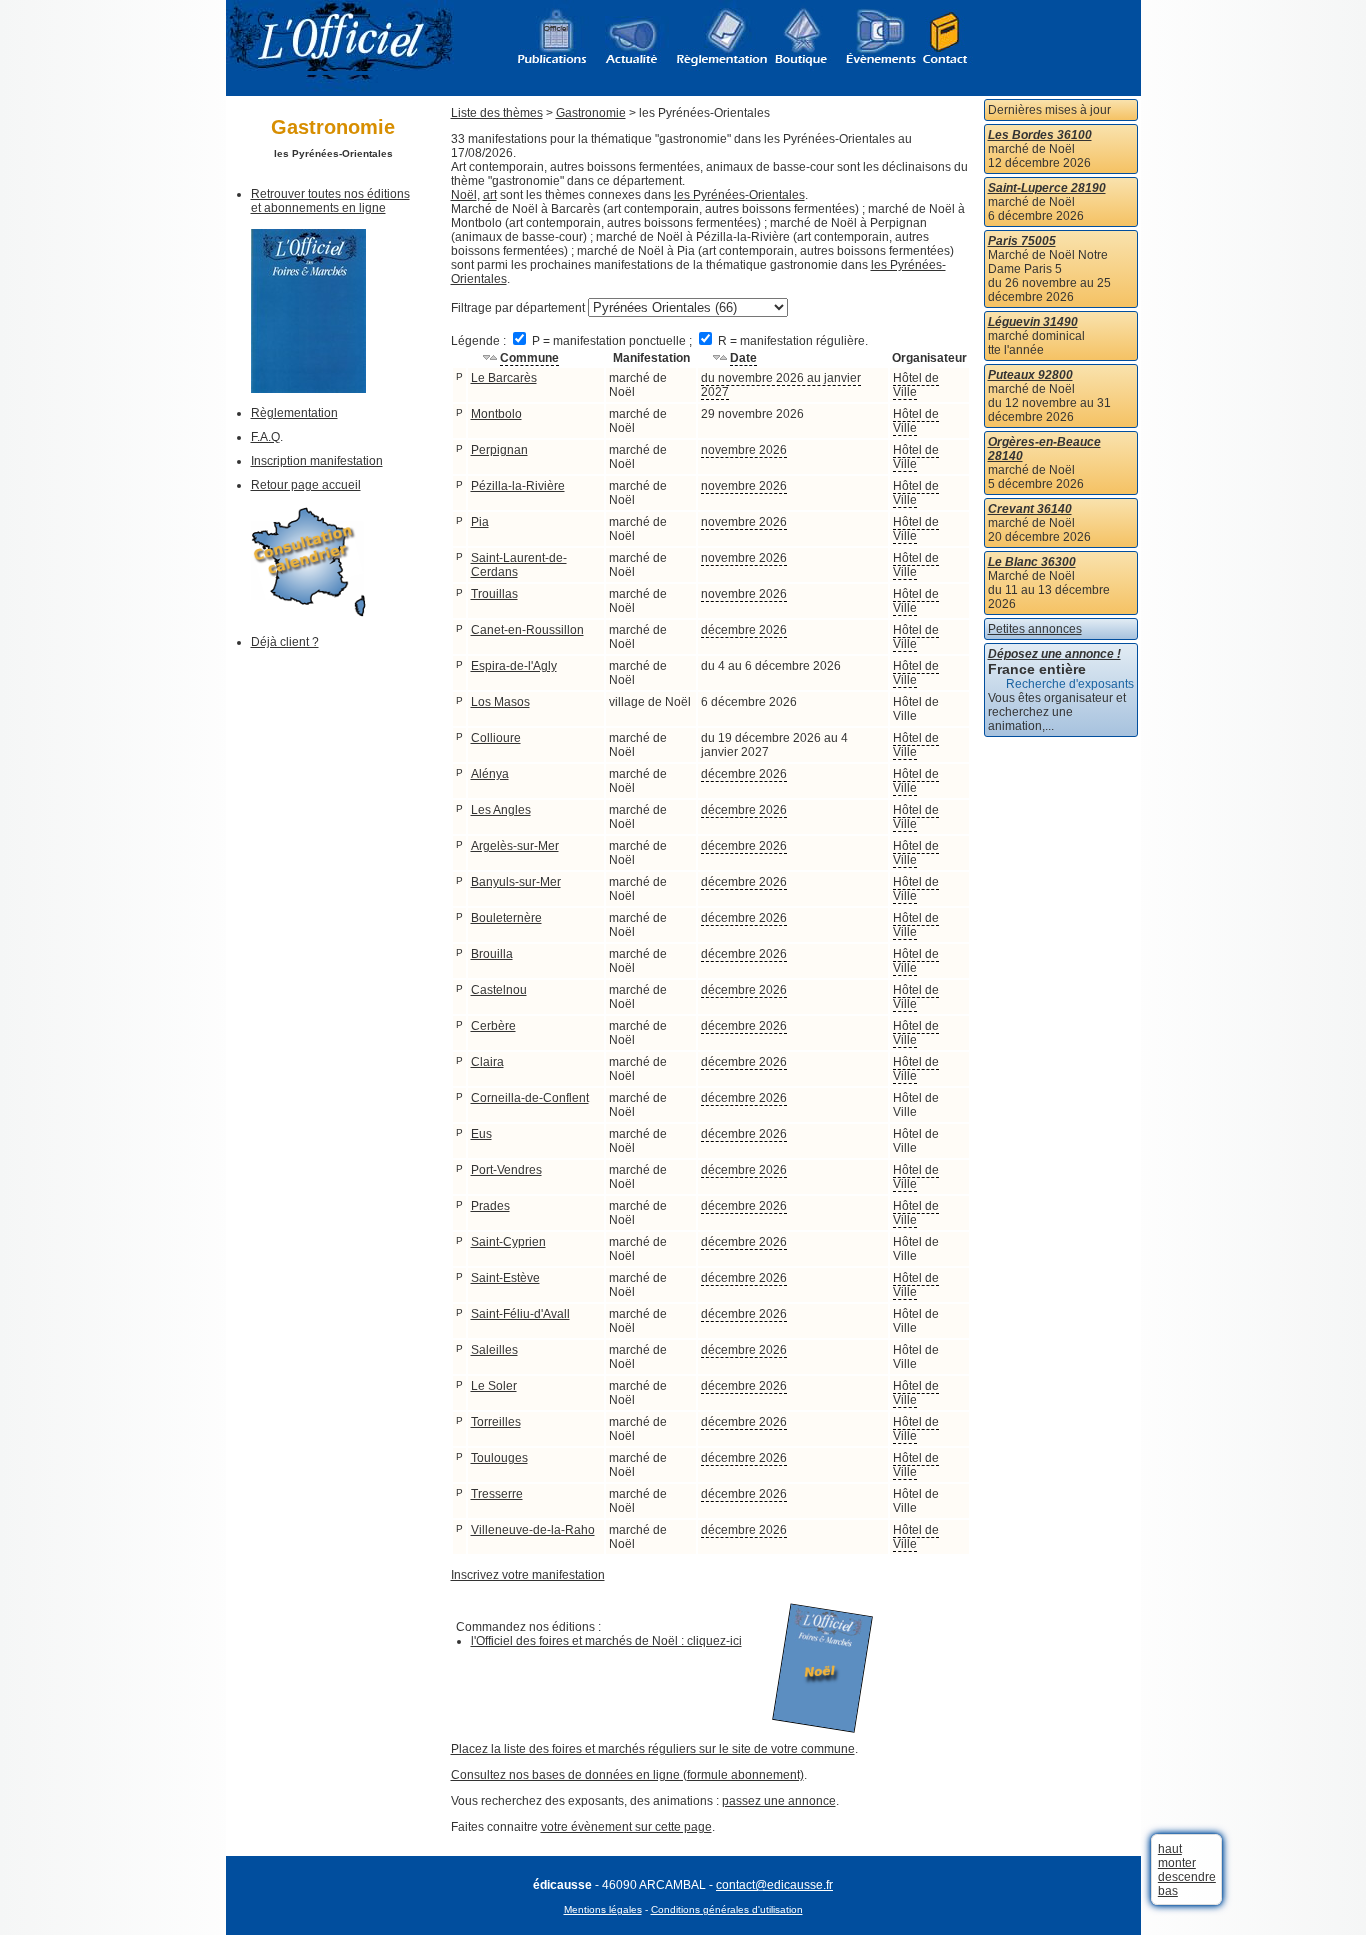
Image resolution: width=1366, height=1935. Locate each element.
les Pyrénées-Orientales (739, 195)
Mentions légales (603, 1909)
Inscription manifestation (317, 461)
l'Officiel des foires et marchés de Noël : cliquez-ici (606, 1641)
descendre (1187, 1877)
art (490, 195)
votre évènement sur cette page (626, 1827)
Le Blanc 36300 (1032, 562)
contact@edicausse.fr (774, 1885)
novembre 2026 (744, 450)
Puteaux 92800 (1030, 375)
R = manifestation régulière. (791, 341)
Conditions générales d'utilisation (727, 1909)
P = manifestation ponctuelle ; (612, 341)
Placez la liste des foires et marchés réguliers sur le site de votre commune (653, 1749)
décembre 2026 (744, 630)
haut (1170, 1849)
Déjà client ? (285, 642)
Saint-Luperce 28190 (1047, 188)
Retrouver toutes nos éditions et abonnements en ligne (330, 201)
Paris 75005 (1022, 241)
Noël (464, 195)
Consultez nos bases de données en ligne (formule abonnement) (627, 1775)
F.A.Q (265, 437)
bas (1168, 1891)
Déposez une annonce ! (1054, 654)
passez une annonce (779, 1801)
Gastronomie (591, 113)
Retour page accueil (306, 485)
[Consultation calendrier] (308, 613)
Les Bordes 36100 (1040, 135)
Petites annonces (1035, 629)
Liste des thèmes (497, 113)
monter (1177, 1863)
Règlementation (294, 413)
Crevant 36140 (1030, 509)
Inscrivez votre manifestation (528, 1575)
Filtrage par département (518, 308)
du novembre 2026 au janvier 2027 (781, 385)
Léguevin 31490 (1033, 322)
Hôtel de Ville (916, 385)
